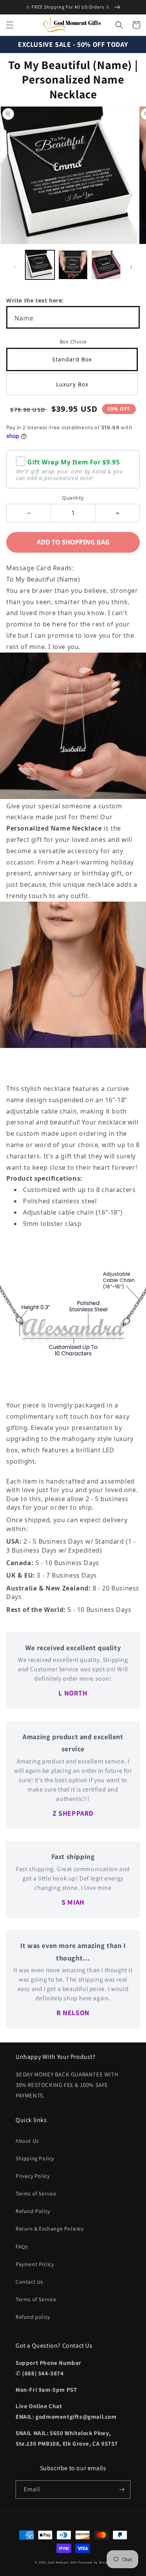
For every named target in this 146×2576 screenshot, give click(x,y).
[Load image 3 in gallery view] (106, 265)
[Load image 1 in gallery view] (40, 265)
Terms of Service (36, 2194)
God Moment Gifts (62, 2562)
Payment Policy (35, 2264)
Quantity (73, 498)
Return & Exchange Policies (50, 2229)
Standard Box (72, 359)
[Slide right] (131, 267)
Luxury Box (72, 384)
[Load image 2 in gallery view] (73, 265)
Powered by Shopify (95, 2562)
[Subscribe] (121, 2490)
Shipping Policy (35, 2158)
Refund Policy (33, 2211)
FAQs (22, 2247)
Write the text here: (35, 300)
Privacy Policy (33, 2176)
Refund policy (33, 2317)
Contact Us (29, 2282)
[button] (10, 25)
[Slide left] (15, 267)
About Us (27, 2141)
